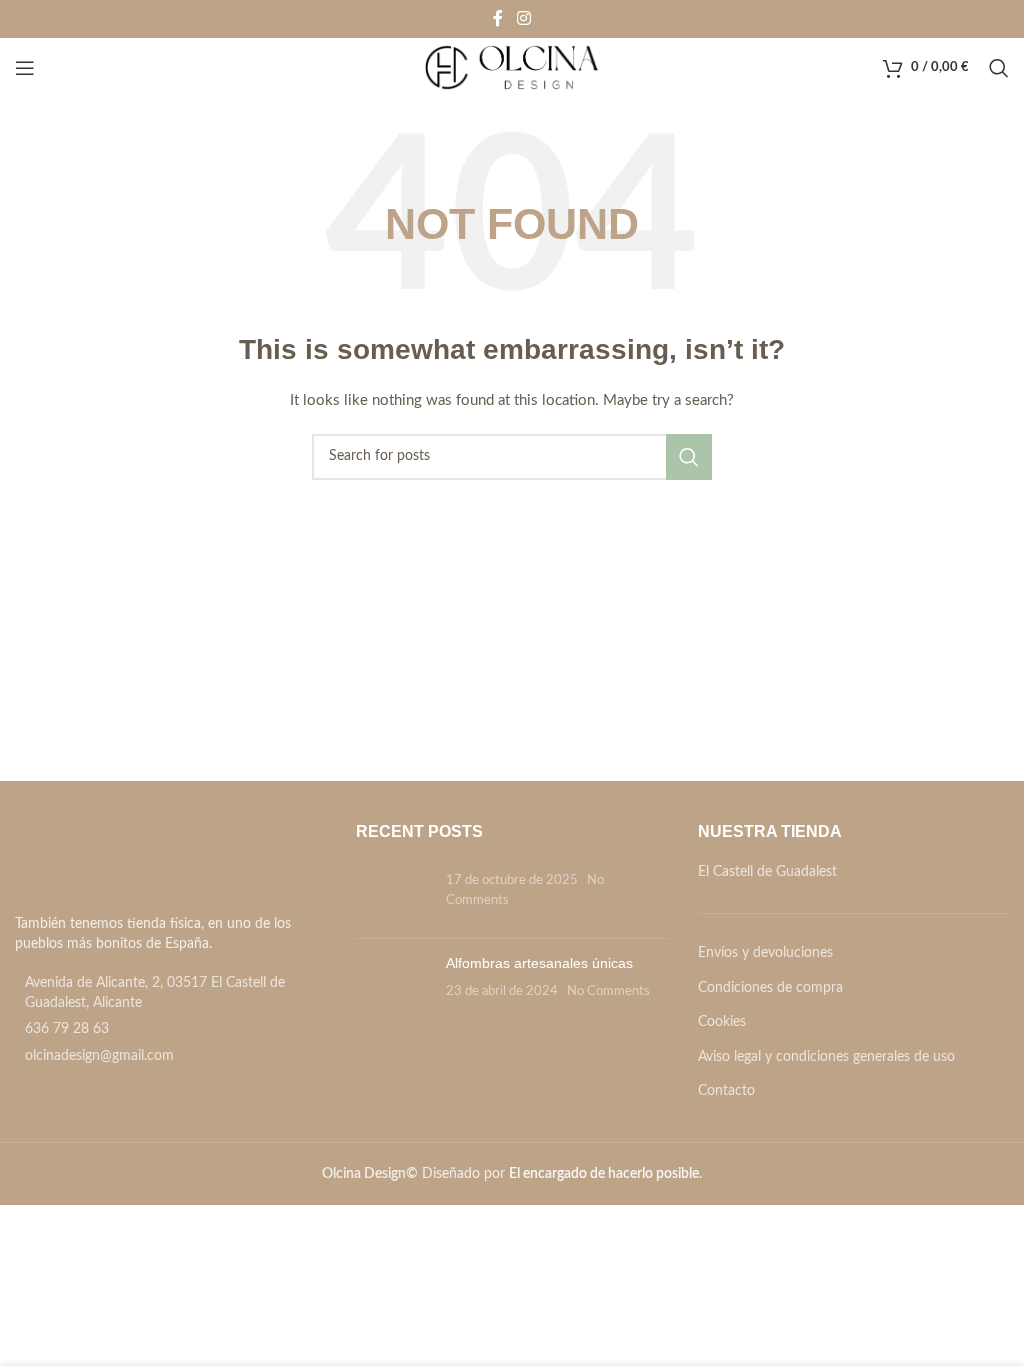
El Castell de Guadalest (767, 872)
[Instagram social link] (523, 18)
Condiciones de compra (770, 988)
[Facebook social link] (498, 18)
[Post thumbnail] (393, 893)
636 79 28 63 (67, 1029)
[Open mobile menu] (25, 68)
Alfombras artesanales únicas (539, 963)
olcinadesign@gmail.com (99, 1056)
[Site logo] (512, 68)
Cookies (722, 1022)
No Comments (608, 991)
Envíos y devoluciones (765, 953)
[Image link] (127, 863)
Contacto (726, 1091)
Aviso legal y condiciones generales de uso (826, 1057)
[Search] (999, 68)
